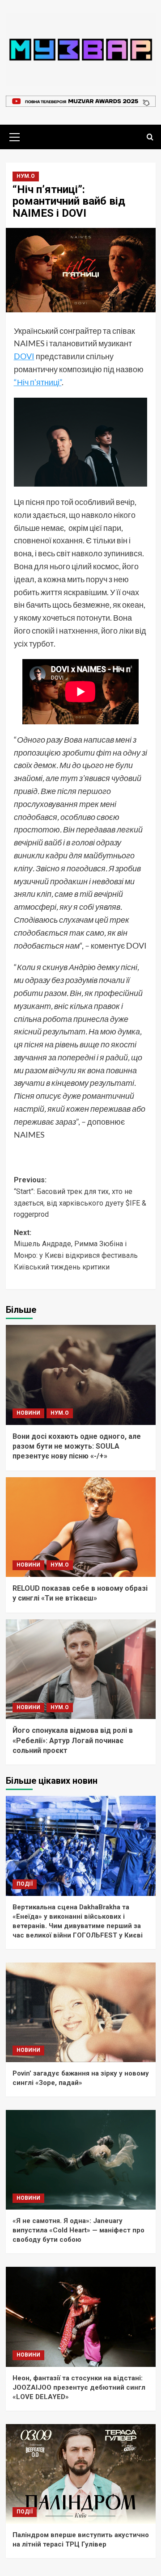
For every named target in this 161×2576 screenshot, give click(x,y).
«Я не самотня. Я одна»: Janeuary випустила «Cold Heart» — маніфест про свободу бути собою (78, 2230)
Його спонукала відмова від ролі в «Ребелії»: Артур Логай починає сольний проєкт (73, 1740)
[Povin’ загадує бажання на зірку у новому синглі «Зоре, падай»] (81, 2012)
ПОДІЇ (25, 1884)
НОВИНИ (28, 1413)
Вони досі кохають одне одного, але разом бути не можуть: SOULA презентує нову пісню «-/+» (77, 1446)
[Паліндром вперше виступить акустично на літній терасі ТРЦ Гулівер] (81, 2474)
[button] (15, 136)
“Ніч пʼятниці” (38, 382)
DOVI (24, 356)
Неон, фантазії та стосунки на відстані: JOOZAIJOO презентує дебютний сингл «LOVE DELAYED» (79, 2387)
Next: (76, 1250)
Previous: (80, 1197)
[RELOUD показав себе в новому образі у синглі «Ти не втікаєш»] (81, 1527)
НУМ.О (26, 176)
